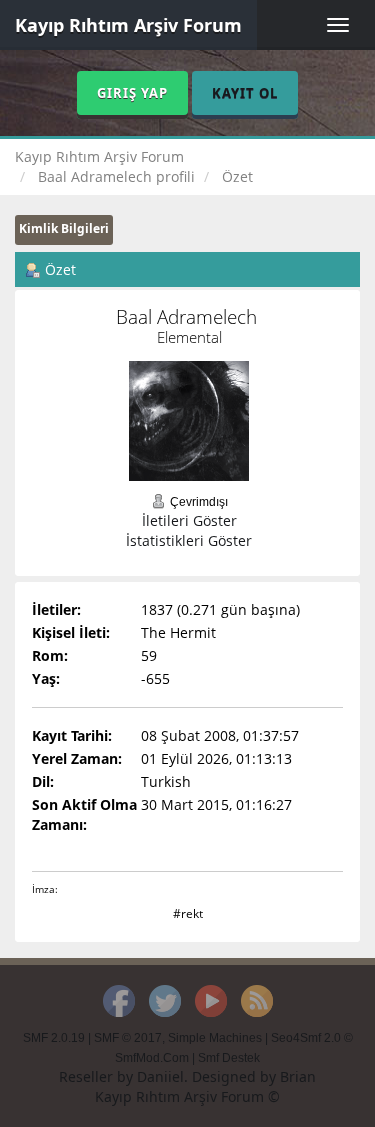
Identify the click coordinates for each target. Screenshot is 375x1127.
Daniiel (160, 1076)
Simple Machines (215, 1038)
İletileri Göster (189, 520)
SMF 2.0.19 (54, 1038)
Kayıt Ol (245, 93)
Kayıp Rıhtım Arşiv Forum (128, 25)
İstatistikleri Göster (189, 540)
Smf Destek (229, 1058)
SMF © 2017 (128, 1038)
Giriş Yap (132, 93)
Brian (298, 1076)
